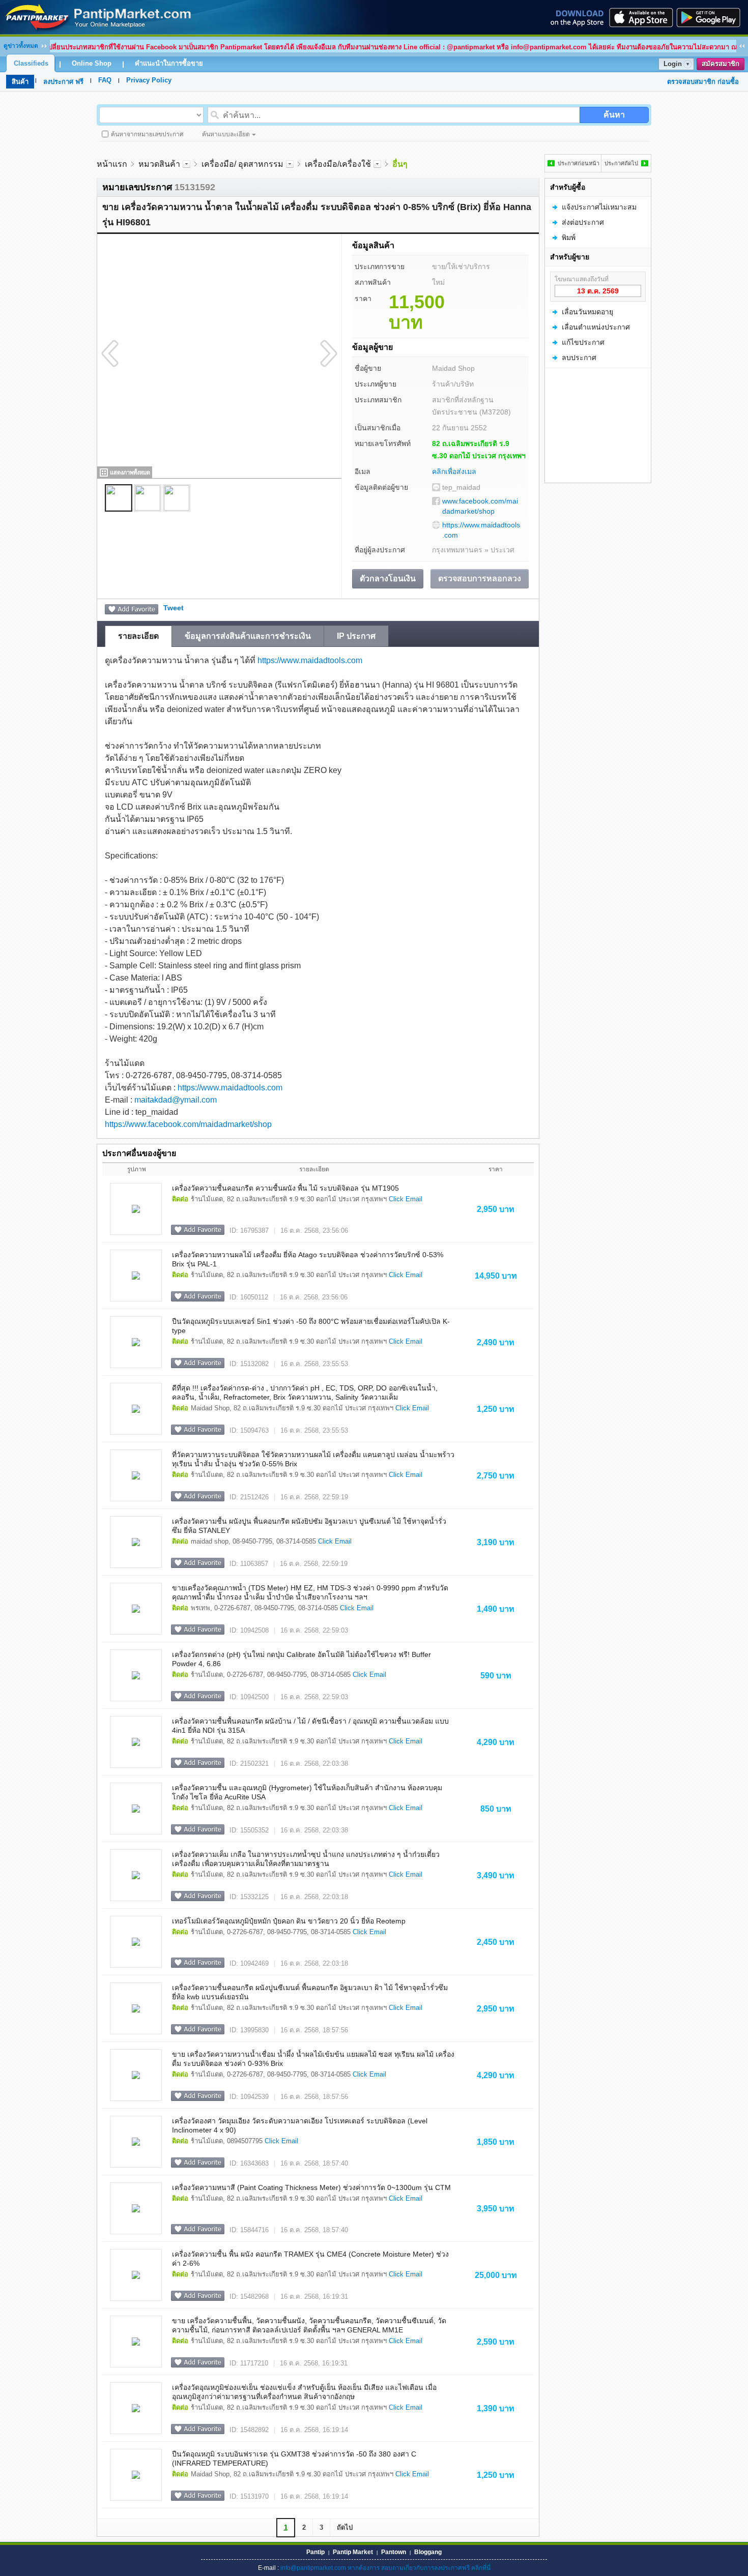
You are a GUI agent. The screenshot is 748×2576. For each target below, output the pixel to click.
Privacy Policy (149, 80)
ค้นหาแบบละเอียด (226, 134)
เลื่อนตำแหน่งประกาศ (596, 327)
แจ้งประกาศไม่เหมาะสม (599, 207)
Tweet (174, 608)
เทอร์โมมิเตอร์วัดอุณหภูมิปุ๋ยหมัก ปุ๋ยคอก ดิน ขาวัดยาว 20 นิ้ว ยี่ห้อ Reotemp (289, 1921)
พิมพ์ (569, 238)
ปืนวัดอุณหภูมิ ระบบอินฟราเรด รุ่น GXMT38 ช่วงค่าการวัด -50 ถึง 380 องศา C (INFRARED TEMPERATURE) (294, 2459)
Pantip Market (353, 2552)
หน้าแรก (112, 164)
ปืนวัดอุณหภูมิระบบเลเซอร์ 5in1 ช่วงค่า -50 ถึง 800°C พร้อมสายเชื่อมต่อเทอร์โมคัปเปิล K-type (311, 1326)
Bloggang (428, 2552)
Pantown (394, 2552)
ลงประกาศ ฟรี (63, 82)
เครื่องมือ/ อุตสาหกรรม (242, 164)
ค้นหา (614, 115)
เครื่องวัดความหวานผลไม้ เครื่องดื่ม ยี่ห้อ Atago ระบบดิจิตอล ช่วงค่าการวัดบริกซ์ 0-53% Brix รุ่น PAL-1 (308, 1259)
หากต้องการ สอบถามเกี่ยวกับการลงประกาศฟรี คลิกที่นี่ (419, 2568)
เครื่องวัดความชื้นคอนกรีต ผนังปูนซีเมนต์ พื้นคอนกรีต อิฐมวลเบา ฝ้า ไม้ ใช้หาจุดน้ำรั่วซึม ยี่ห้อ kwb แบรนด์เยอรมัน (310, 1992)
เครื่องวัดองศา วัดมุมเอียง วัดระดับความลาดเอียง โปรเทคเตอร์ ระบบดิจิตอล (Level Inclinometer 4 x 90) (300, 2125)
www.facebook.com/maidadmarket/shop (480, 506)
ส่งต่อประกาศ (583, 222)
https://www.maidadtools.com (481, 530)
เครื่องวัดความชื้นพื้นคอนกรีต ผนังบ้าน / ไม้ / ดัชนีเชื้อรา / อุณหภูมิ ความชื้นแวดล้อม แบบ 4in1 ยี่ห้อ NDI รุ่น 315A (310, 1726)
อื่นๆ (400, 164)
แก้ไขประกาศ (583, 342)
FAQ (105, 80)
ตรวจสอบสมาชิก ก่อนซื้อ (703, 82)
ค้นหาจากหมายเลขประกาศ (147, 134)
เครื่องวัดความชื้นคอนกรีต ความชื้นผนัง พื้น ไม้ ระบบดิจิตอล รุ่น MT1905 (285, 1188)
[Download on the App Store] (640, 17)
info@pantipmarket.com (313, 2568)
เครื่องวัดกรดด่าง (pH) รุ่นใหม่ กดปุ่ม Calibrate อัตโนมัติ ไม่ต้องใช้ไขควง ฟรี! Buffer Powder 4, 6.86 (301, 1659)
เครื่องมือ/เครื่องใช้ (338, 164)
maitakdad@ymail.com (176, 1100)
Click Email (406, 1199)
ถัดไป (345, 2527)
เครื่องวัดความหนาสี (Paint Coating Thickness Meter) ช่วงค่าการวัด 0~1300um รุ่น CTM (311, 2187)
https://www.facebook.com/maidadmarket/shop (188, 1124)
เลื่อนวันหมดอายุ (587, 312)
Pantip (315, 2552)
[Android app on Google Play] (711, 17)
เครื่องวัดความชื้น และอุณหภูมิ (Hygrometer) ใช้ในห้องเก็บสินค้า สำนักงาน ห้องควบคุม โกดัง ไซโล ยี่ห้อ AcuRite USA (307, 1792)
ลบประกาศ (579, 358)
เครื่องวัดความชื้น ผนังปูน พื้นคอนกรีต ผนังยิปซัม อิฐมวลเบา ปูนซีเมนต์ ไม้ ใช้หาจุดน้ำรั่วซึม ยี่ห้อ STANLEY (309, 1526)
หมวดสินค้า (159, 164)
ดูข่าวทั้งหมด (21, 46)
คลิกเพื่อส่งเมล (454, 471)
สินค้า (20, 82)
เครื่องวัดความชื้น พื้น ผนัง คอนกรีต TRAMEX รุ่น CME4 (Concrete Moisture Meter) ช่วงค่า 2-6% (310, 2259)
